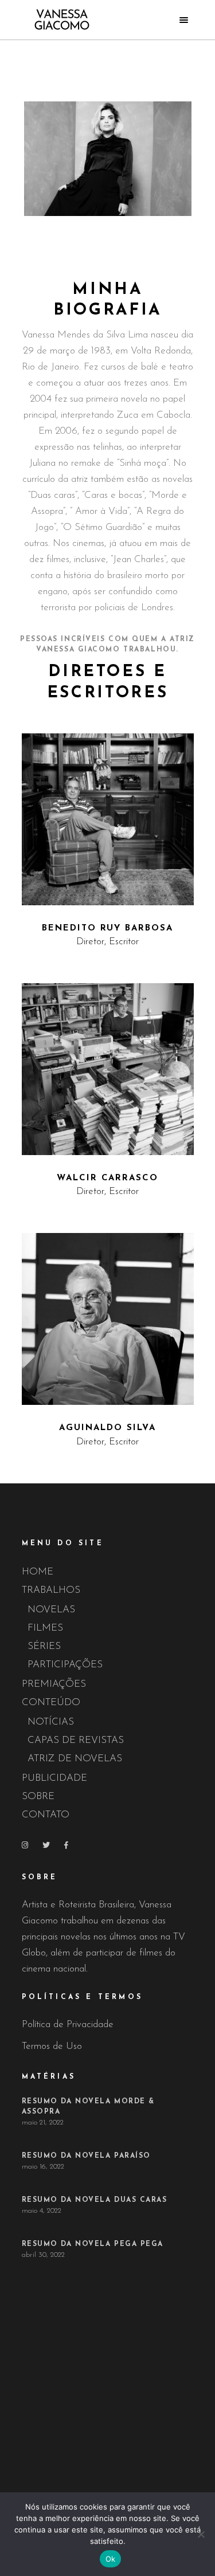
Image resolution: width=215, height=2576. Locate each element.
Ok (111, 2559)
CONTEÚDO (51, 1703)
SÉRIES (44, 1646)
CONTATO (46, 1815)
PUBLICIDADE (54, 1778)
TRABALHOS (51, 1590)
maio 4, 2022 (42, 2211)
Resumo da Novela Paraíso (86, 2156)
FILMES (45, 1628)
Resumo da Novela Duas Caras (95, 2200)
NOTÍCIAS (51, 1722)
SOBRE (38, 1796)
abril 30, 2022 (43, 2255)
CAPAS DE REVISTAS (76, 1740)
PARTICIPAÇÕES (65, 1665)
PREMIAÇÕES (54, 1684)
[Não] (201, 2534)
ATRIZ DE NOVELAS (75, 1759)
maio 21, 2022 (43, 2123)
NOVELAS (51, 1610)
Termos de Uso (52, 2046)
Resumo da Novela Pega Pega (93, 2244)
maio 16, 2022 (43, 2167)
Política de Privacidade (68, 2025)
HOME (38, 1572)
